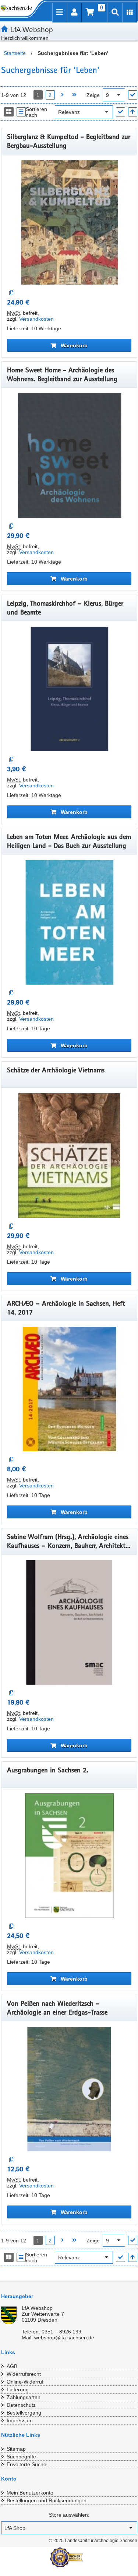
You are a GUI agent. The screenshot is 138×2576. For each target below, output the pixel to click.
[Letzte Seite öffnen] (75, 95)
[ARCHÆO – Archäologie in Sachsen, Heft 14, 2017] (69, 1389)
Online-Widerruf (25, 2382)
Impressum (20, 2420)
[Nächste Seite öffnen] (62, 95)
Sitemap (16, 2449)
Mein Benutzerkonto (30, 2493)
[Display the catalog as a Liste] (21, 112)
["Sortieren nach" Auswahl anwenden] (121, 112)
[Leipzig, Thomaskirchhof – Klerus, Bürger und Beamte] (69, 689)
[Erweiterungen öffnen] (130, 13)
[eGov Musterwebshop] (18, 8)
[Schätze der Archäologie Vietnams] (69, 1156)
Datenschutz (21, 2405)
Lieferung (18, 2389)
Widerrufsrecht (24, 2374)
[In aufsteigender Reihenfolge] (133, 112)
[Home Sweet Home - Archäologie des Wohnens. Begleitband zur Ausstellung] (69, 456)
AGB (12, 2366)
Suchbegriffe (21, 2457)
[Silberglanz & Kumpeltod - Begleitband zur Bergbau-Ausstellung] (69, 222)
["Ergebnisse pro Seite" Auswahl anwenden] (133, 95)
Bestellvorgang (24, 2413)
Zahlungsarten (24, 2397)
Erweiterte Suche (26, 2464)
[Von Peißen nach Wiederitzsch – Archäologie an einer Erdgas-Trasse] (69, 2089)
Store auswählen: (69, 2515)
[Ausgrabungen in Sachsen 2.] (69, 1856)
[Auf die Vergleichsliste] (12, 293)
